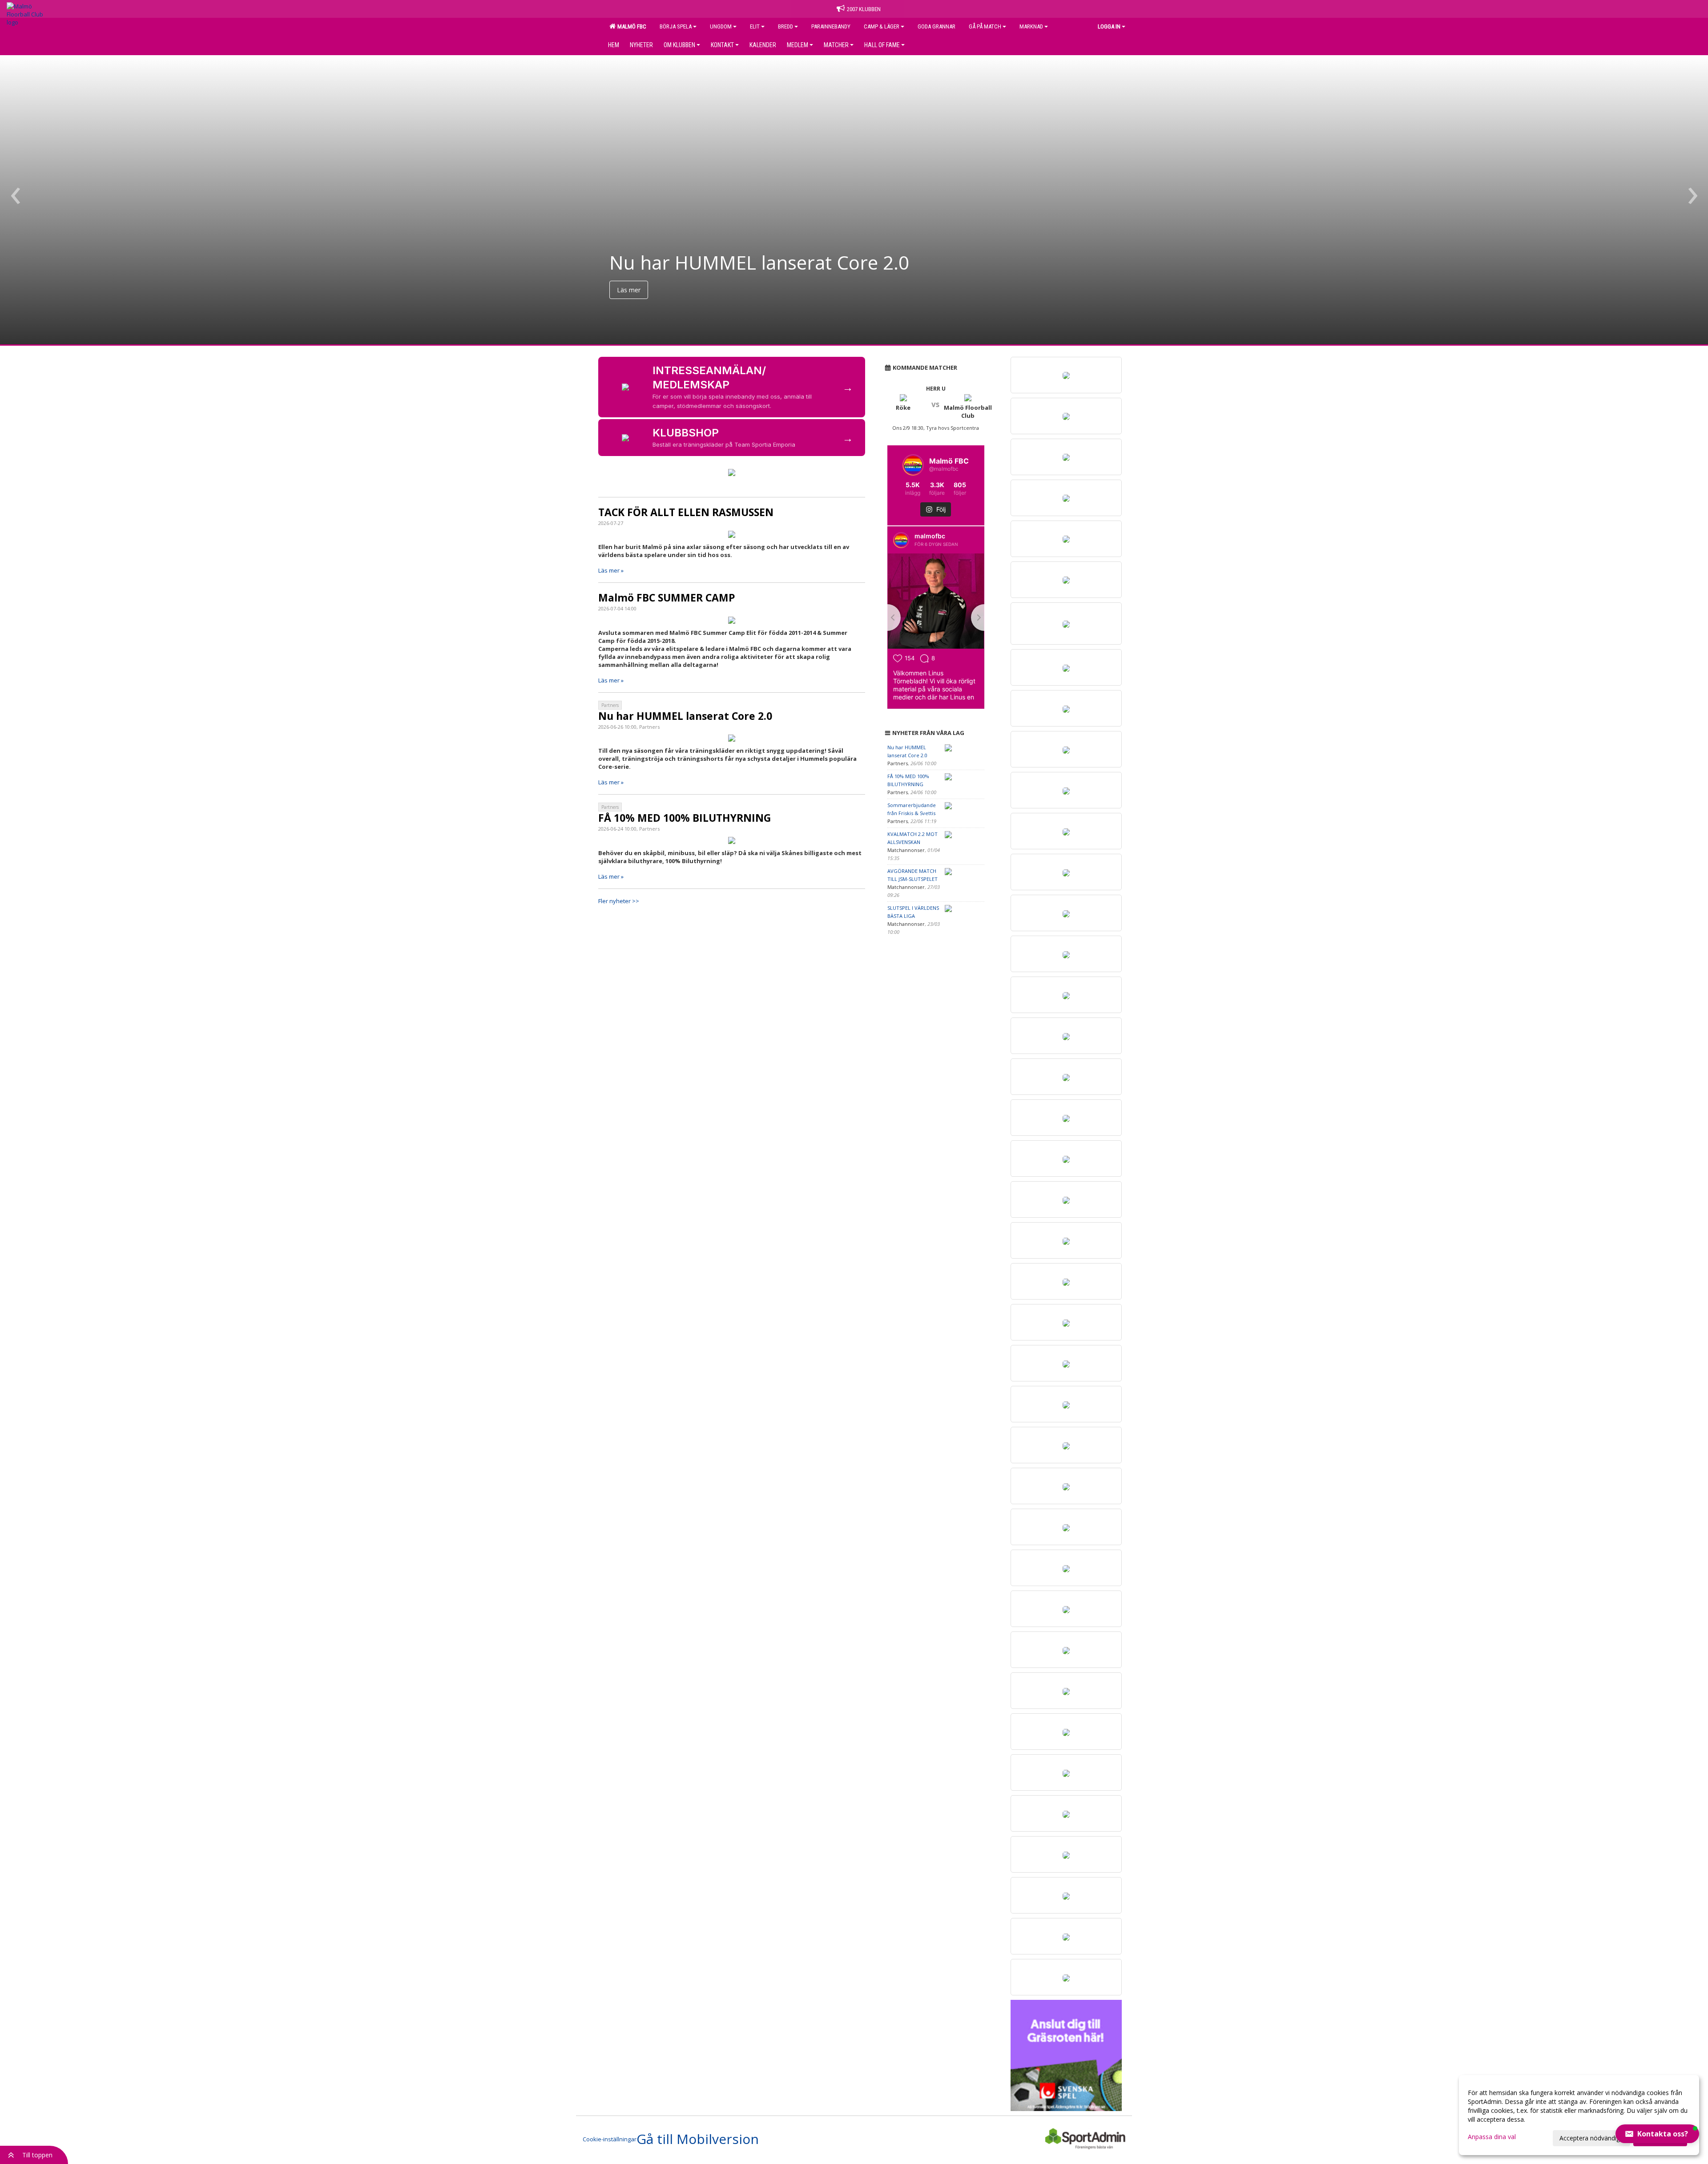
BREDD (786, 26)
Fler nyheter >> (619, 901)
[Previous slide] (887, 618)
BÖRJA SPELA (676, 26)
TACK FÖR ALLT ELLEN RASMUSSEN (686, 512)
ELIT (755, 26)
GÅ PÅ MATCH (985, 26)
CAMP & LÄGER (882, 26)
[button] (1657, 2134)
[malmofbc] (901, 540)
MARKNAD (1031, 26)
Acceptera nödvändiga (1591, 2138)
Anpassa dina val (1492, 2137)
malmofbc (930, 536)
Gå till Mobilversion (698, 2139)
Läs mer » (611, 570)
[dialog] (1579, 2115)
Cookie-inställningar (610, 2139)
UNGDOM (721, 26)
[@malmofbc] (913, 465)
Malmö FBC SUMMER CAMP (667, 598)
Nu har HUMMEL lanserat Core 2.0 (685, 716)
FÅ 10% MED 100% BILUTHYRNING (685, 818)
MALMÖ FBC (630, 26)
